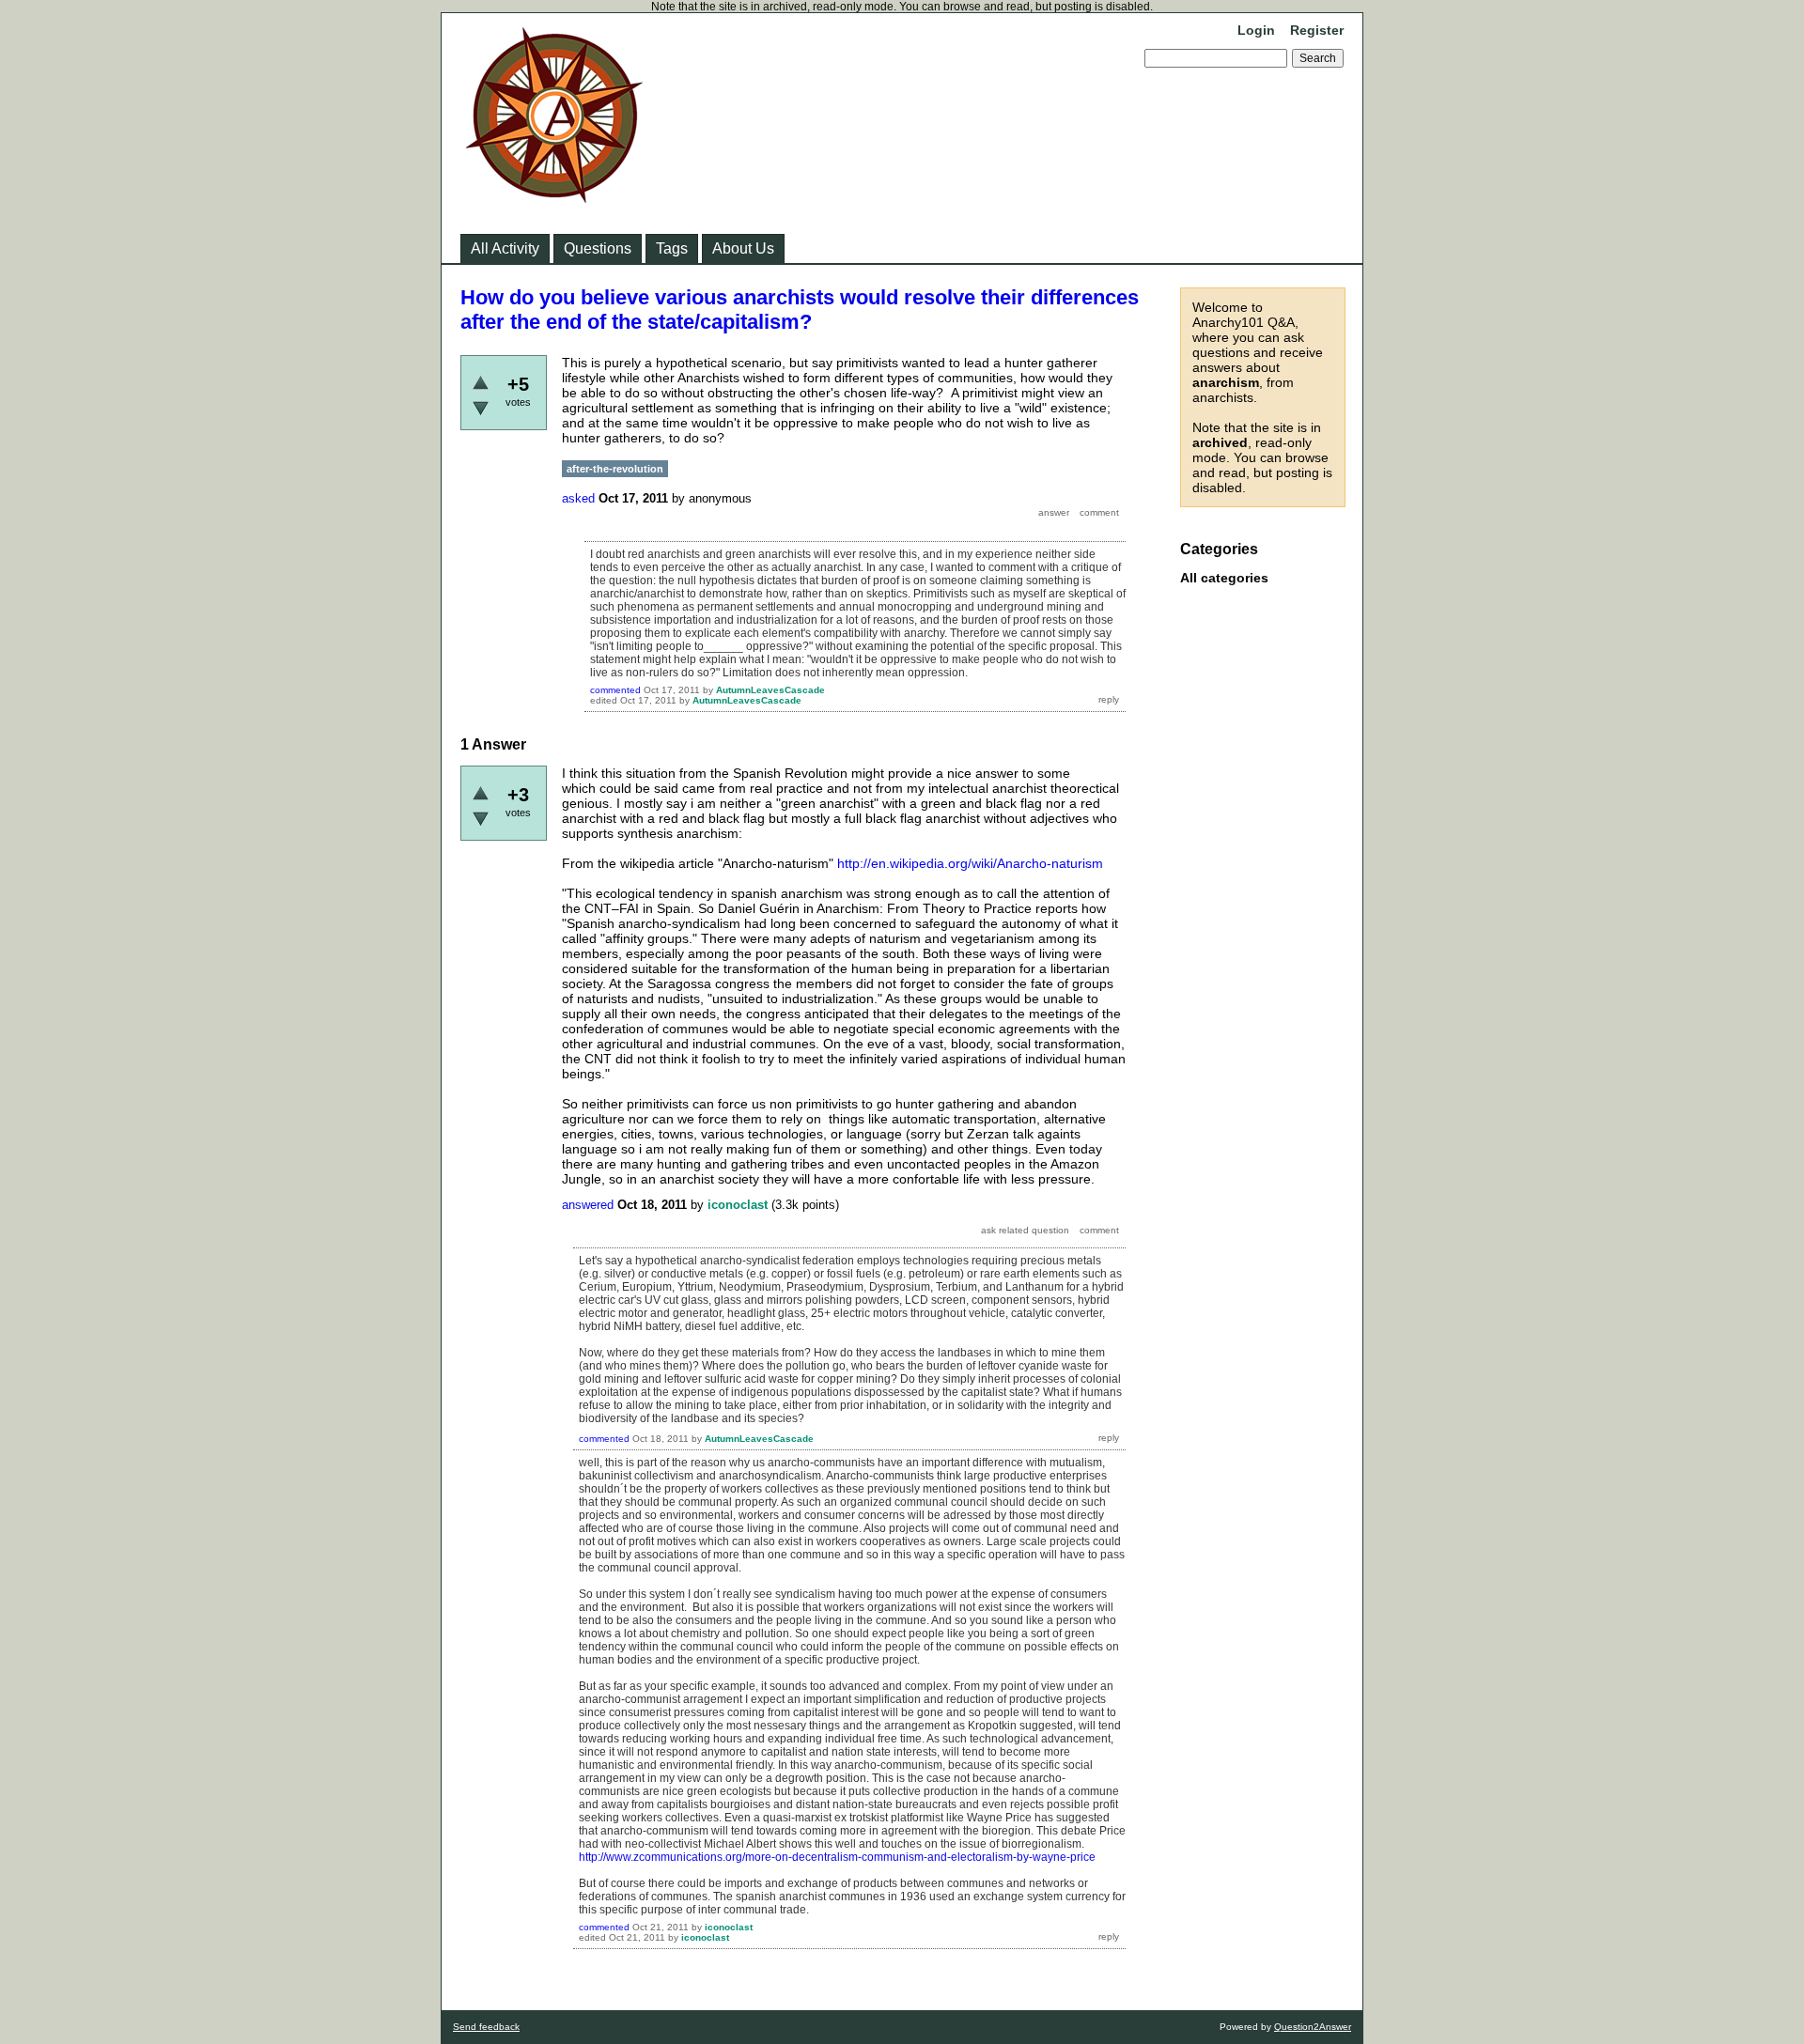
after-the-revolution (615, 469)
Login (1256, 30)
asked (578, 498)
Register (1317, 30)
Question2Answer (1313, 2027)
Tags (672, 248)
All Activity (505, 248)
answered (588, 1205)
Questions (598, 248)
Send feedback (486, 2027)
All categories (1224, 578)
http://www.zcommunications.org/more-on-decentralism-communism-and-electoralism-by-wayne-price (837, 1857)
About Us (743, 248)
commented (615, 690)
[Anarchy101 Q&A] (554, 197)
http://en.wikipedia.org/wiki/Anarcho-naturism (970, 863)
